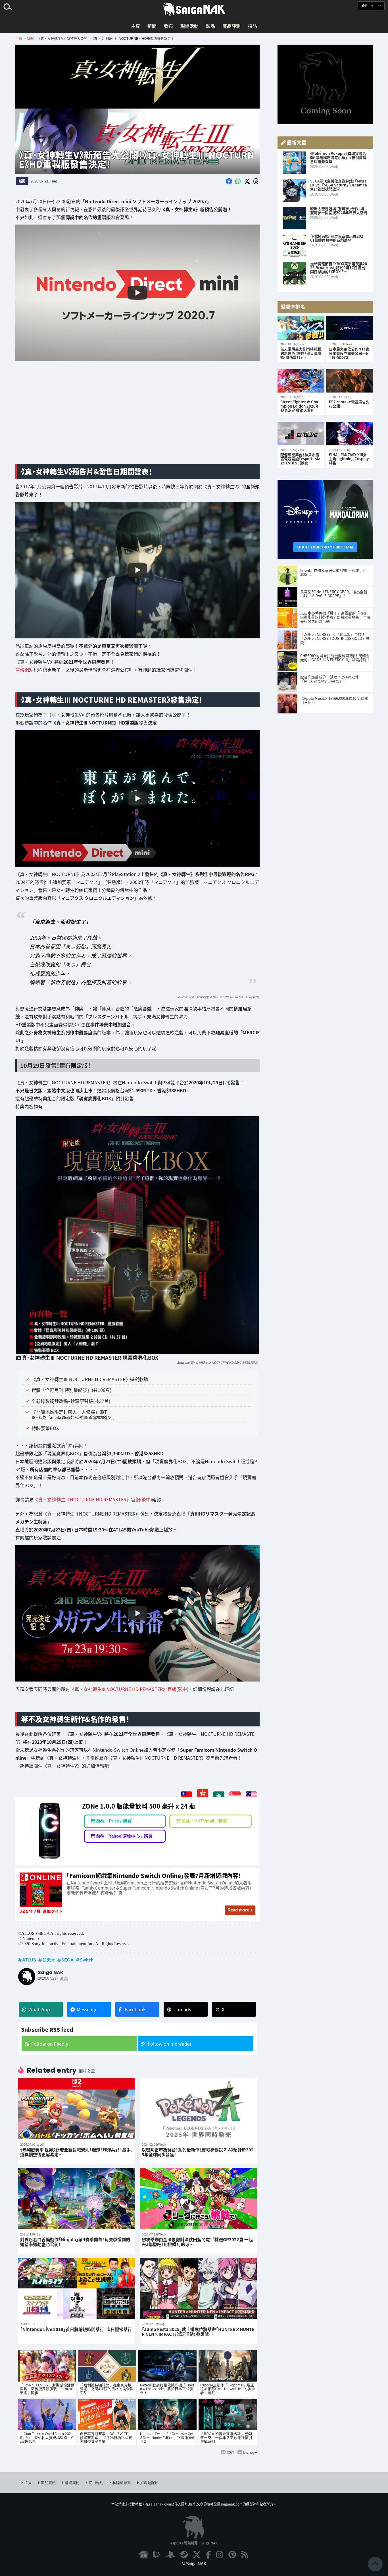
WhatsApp (39, 2009)
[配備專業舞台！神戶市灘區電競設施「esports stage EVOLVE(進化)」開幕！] (301, 434)
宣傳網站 (24, 670)
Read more (238, 1910)
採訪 (253, 26)
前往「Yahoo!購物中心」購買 (124, 1836)
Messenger (88, 2009)
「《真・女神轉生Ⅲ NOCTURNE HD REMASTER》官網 (223, 997)
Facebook (135, 2009)
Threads (182, 2009)
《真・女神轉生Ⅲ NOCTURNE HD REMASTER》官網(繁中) (93, 1499)
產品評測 (231, 26)
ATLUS (29, 1960)
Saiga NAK (194, 9)
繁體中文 (368, 6)
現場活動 (189, 26)
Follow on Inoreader (170, 2044)
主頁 (135, 26)
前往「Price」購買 (114, 1821)
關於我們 (48, 2482)
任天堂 (49, 1960)
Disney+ (250, 2452)
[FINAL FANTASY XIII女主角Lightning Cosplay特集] (350, 434)
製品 (210, 26)
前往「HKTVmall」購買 (204, 1821)
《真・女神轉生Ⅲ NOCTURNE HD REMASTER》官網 (223, 1362)
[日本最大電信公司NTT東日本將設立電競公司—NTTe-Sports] (350, 328)
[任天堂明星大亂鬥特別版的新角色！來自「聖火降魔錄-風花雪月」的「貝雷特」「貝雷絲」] (301, 328)
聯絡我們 (72, 2482)
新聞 (152, 26)
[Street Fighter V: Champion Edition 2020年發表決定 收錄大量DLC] (301, 381)
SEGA (67, 1960)
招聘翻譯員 (149, 2482)
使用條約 (96, 2482)
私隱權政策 (122, 2482)
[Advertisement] (137, 415)
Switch (87, 1960)
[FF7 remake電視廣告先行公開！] (350, 381)
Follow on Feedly (50, 2044)
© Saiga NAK (194, 2564)
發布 (168, 26)
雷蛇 (230, 2452)
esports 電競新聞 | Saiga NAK (194, 2543)
